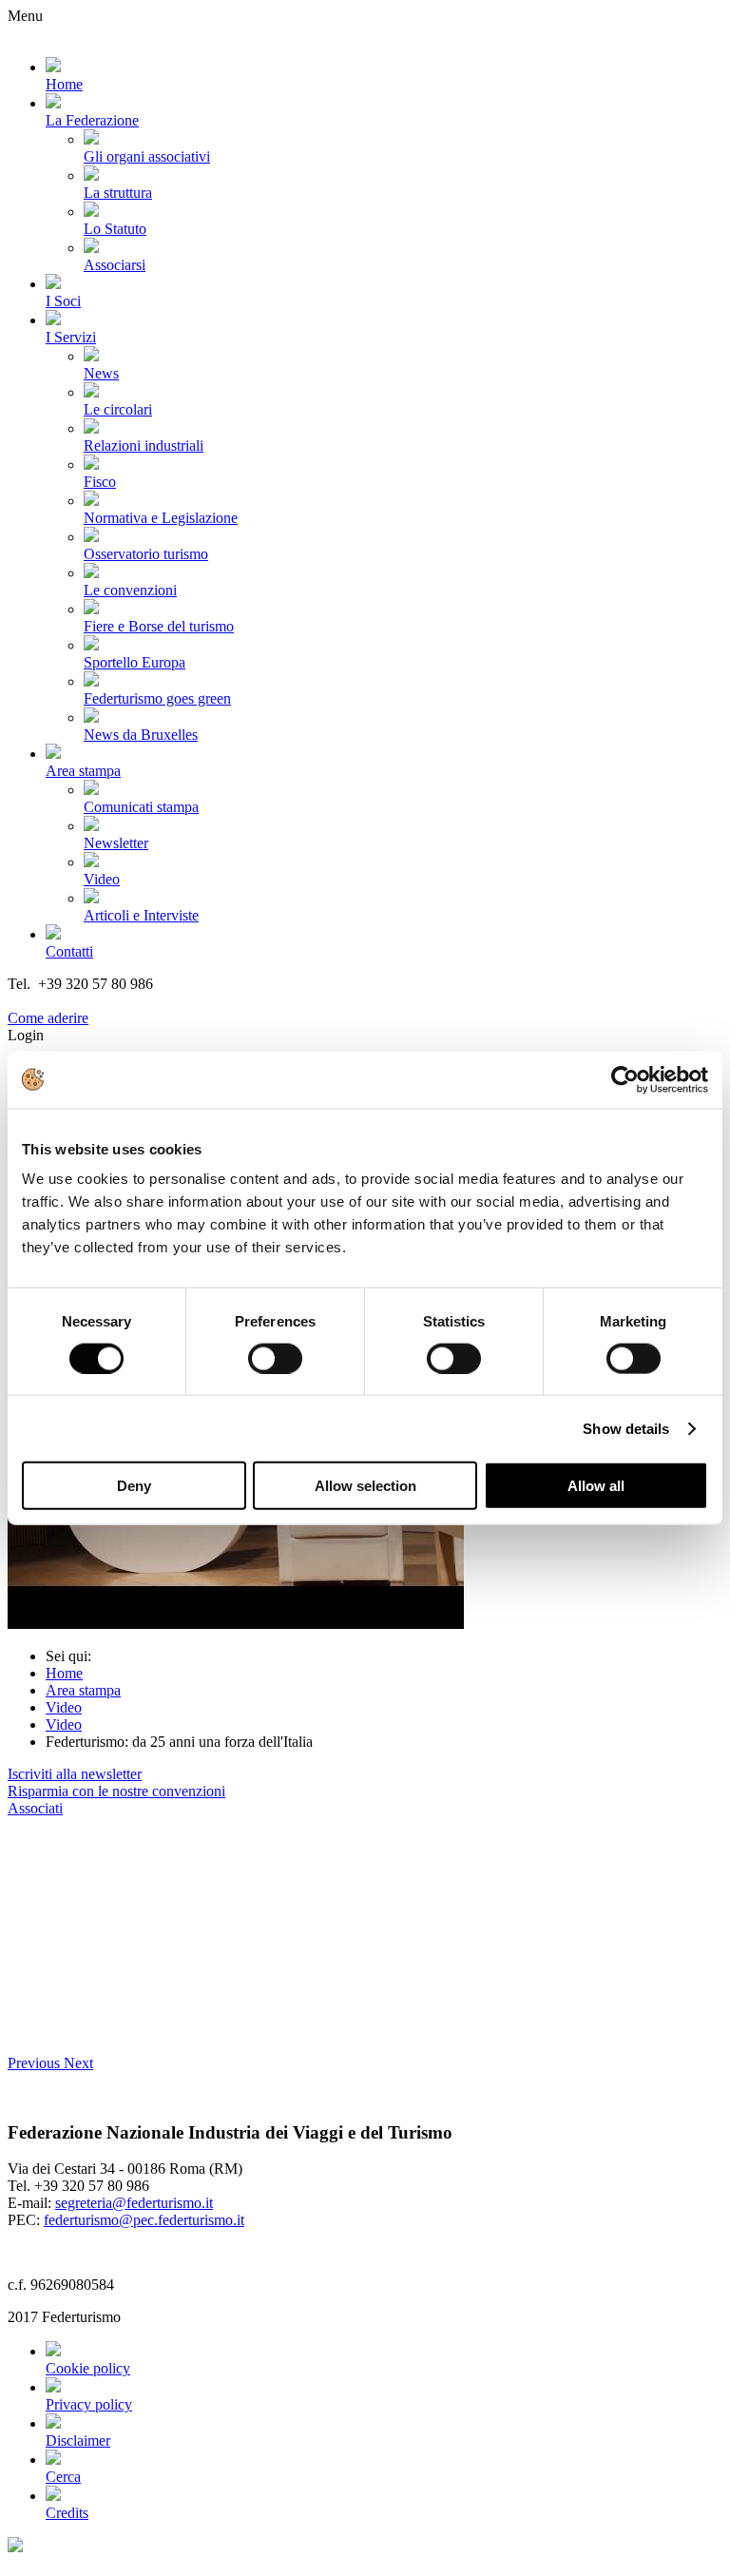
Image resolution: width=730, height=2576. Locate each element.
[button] (36, 2063)
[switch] (275, 1358)
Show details (626, 1428)
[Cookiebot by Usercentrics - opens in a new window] (625, 1079)
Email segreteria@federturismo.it (108, 1001)
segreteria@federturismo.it (134, 2203)
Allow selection (365, 1486)
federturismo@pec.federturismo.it (144, 2220)
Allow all (596, 1486)
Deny (134, 1486)
